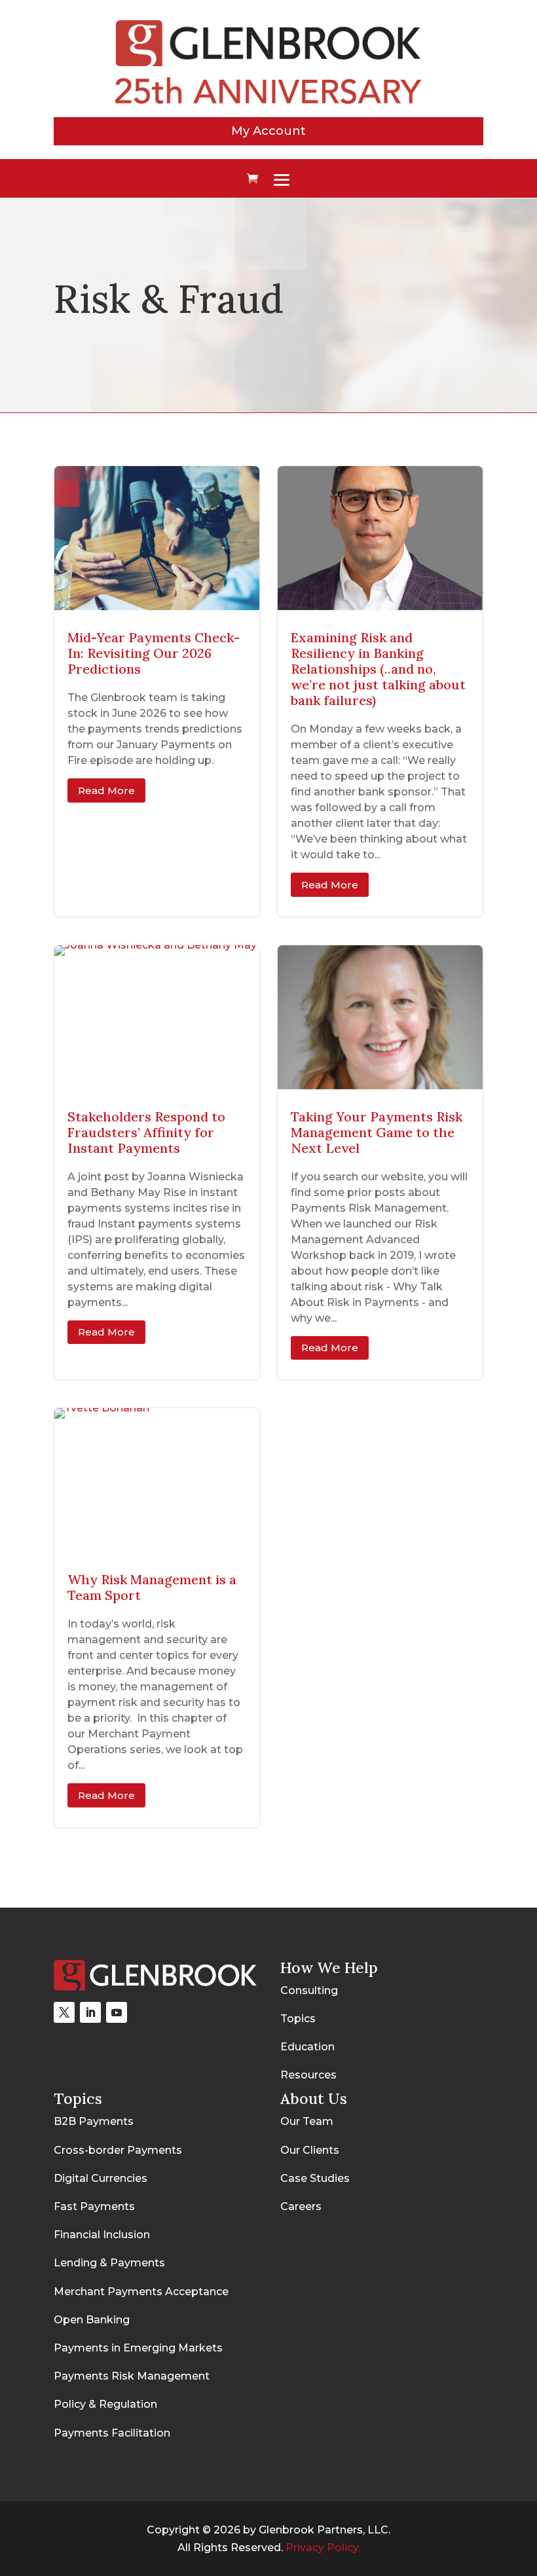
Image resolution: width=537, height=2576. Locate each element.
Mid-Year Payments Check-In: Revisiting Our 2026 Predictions (157, 691)
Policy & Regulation (105, 2404)
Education (307, 2047)
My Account (268, 131)
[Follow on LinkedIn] (90, 2012)
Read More (106, 790)
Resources (308, 2075)
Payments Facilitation (112, 2433)
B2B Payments (94, 2121)
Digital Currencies (101, 2178)
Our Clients (310, 2150)
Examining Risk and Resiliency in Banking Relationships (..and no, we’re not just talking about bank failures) (380, 691)
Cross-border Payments (118, 2150)
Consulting (309, 1990)
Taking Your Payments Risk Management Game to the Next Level (380, 1163)
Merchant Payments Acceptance (141, 2292)
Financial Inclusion (102, 2235)
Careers (301, 2206)
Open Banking (92, 2320)
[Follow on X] (64, 2012)
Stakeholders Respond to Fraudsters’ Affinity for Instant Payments (157, 1163)
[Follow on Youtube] (117, 2012)
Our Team (307, 2121)
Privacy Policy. (323, 2548)
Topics (298, 2019)
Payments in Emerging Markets (138, 2348)
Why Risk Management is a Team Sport (157, 1618)
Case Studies (315, 2178)
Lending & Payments (109, 2263)
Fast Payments (94, 2206)
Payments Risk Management (132, 2376)
